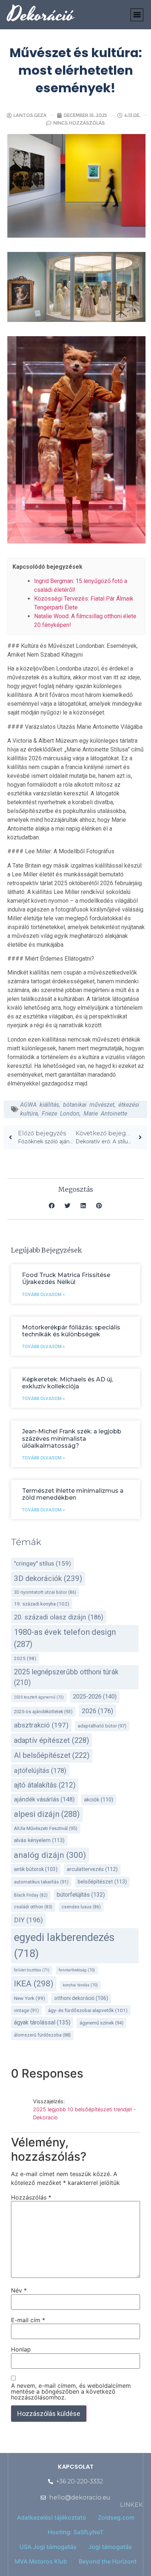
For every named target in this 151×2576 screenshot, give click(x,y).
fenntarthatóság (77, 1970)
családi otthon (33, 1907)
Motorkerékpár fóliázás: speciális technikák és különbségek (71, 1331)
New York (30, 1998)
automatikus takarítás (41, 1882)
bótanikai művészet (89, 1105)
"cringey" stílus (43, 1563)
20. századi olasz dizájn (59, 1617)
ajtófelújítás (40, 1770)
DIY (28, 1920)
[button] (137, 15)
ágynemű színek (102, 2023)
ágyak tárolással (42, 2022)
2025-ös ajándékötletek (43, 1712)
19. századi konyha (42, 1604)
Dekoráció (41, 15)
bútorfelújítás (81, 1895)
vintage (26, 2010)
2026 (97, 1711)
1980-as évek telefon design (65, 1638)
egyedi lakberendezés (64, 1945)
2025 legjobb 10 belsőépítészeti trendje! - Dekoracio (84, 2113)
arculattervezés (92, 1869)
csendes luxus (81, 1907)
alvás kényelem (39, 1840)
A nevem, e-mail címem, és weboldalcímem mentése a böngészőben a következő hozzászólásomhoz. (71, 2391)
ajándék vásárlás (44, 1799)
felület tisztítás (32, 1970)
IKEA (34, 1983)
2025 (25, 1658)
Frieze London (61, 1113)
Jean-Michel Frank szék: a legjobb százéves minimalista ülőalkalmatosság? (72, 1438)
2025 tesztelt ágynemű (39, 1697)
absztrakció (41, 1725)
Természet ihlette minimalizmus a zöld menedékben (73, 1494)
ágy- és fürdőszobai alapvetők (88, 2010)
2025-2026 (95, 1697)
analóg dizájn (50, 1855)
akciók (99, 1800)
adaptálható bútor (102, 1726)
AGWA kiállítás (40, 1105)
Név (19, 2290)
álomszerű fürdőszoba (42, 2035)
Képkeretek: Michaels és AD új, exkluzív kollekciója (67, 1383)
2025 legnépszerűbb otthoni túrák (66, 1677)
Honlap (21, 2349)
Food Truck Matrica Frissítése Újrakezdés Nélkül (66, 1278)
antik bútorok (36, 1869)
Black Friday (31, 1895)
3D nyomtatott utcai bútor (45, 1592)
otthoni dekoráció (81, 1998)
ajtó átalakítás (45, 1785)
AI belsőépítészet (52, 1755)
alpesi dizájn (47, 1814)
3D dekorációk (48, 1578)
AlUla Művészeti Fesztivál (46, 1828)
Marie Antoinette (105, 1113)
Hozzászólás (31, 2197)
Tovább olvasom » (43, 1295)
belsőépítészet (102, 1882)
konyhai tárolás (80, 1985)
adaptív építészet (51, 1740)
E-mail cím (28, 2320)
